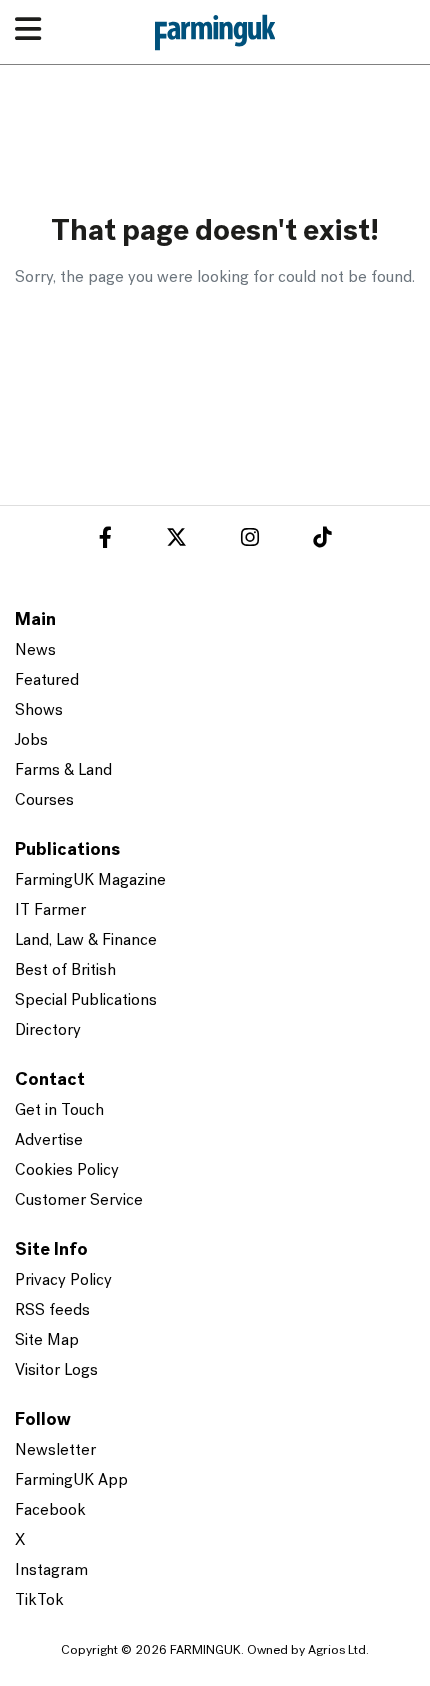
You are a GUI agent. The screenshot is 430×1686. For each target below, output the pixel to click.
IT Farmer (50, 911)
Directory (48, 1031)
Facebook (50, 1511)
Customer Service (79, 1201)
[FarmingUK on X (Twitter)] (176, 541)
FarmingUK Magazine (90, 881)
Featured (47, 681)
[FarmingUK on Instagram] (250, 541)
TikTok (39, 1601)
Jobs (31, 741)
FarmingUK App (71, 1481)
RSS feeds (52, 1311)
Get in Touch (59, 1111)
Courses (44, 801)
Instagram (51, 1571)
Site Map (47, 1341)
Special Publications (86, 1001)
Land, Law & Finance (86, 941)
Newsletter (55, 1451)
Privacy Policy (63, 1281)
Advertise (49, 1141)
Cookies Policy (67, 1171)
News (35, 651)
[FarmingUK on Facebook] (105, 541)
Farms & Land (63, 771)
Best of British (65, 971)
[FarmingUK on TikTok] (322, 541)
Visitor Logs (56, 1371)
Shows (39, 711)
